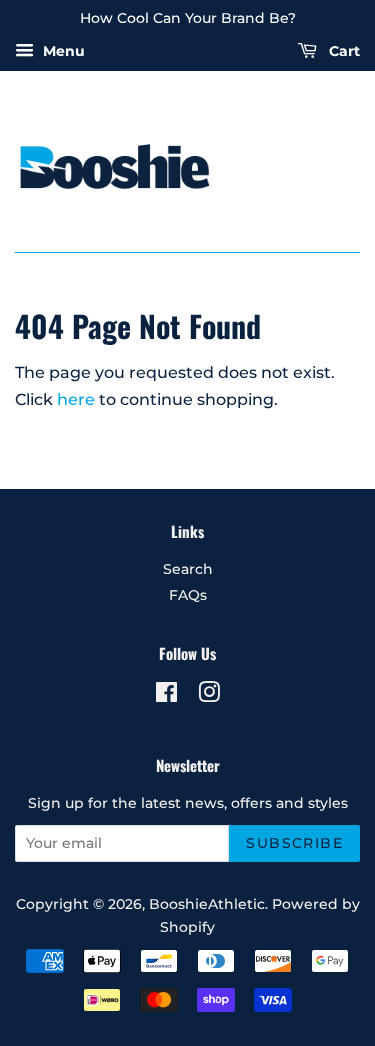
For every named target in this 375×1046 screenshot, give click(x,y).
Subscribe (294, 843)
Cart (342, 51)
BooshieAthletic (207, 904)
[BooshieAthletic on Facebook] (166, 696)
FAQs (188, 595)
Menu (62, 51)
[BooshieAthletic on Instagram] (209, 696)
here (76, 399)
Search (188, 569)
